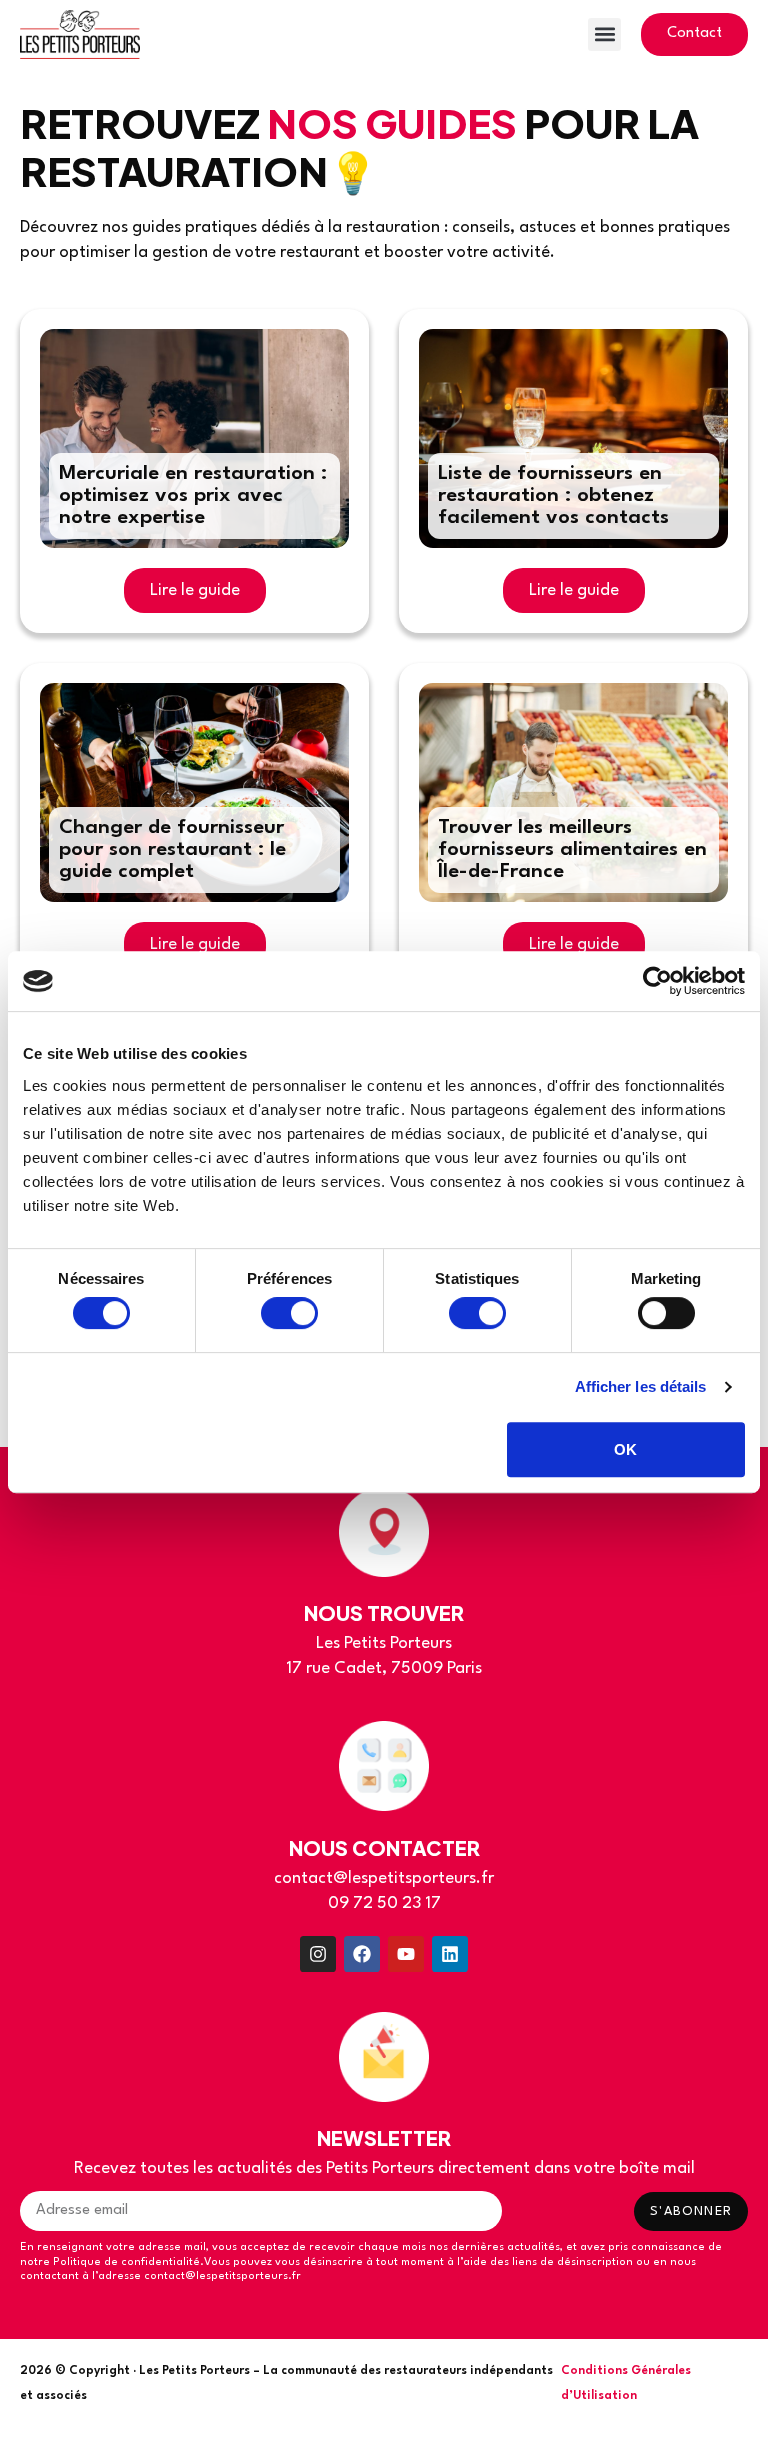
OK (625, 1449)
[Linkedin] (450, 1954)
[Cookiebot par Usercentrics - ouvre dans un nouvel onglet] (657, 981)
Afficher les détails (641, 1386)
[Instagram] (318, 1954)
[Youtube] (406, 1954)
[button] (604, 34)
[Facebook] (362, 1954)
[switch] (289, 1313)
